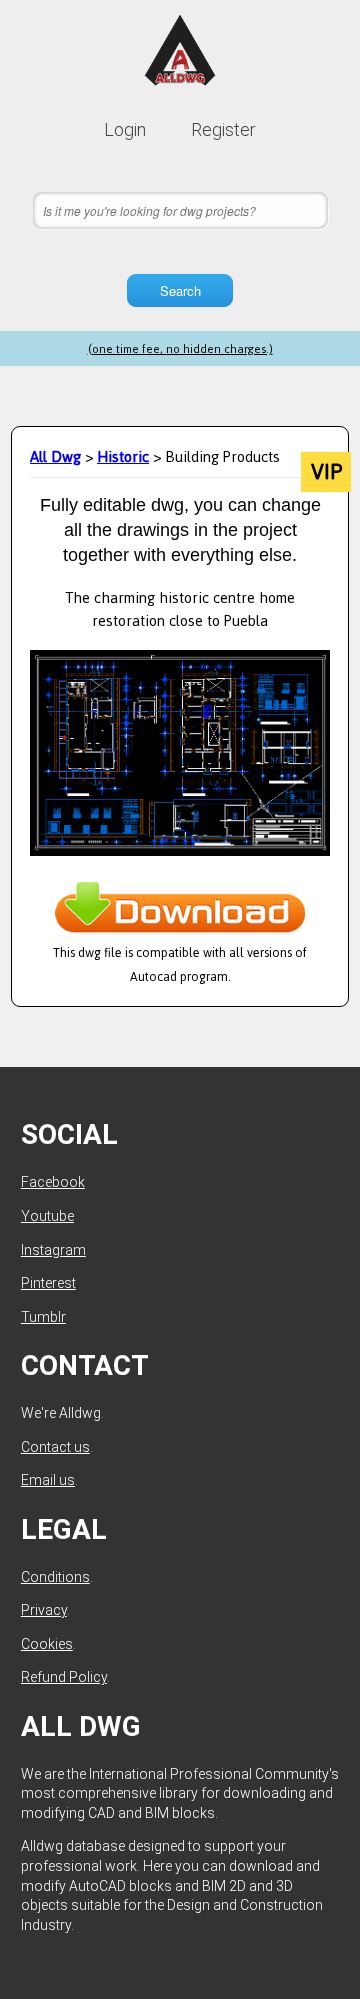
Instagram (53, 1250)
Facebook (53, 1182)
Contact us (55, 1447)
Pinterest (48, 1283)
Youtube (47, 1216)
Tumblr (43, 1317)
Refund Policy (64, 1677)
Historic (123, 456)
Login (125, 129)
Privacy (44, 1610)
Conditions (55, 1577)
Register (223, 129)
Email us (48, 1480)
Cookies (47, 1644)
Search (180, 290)
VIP (326, 472)
